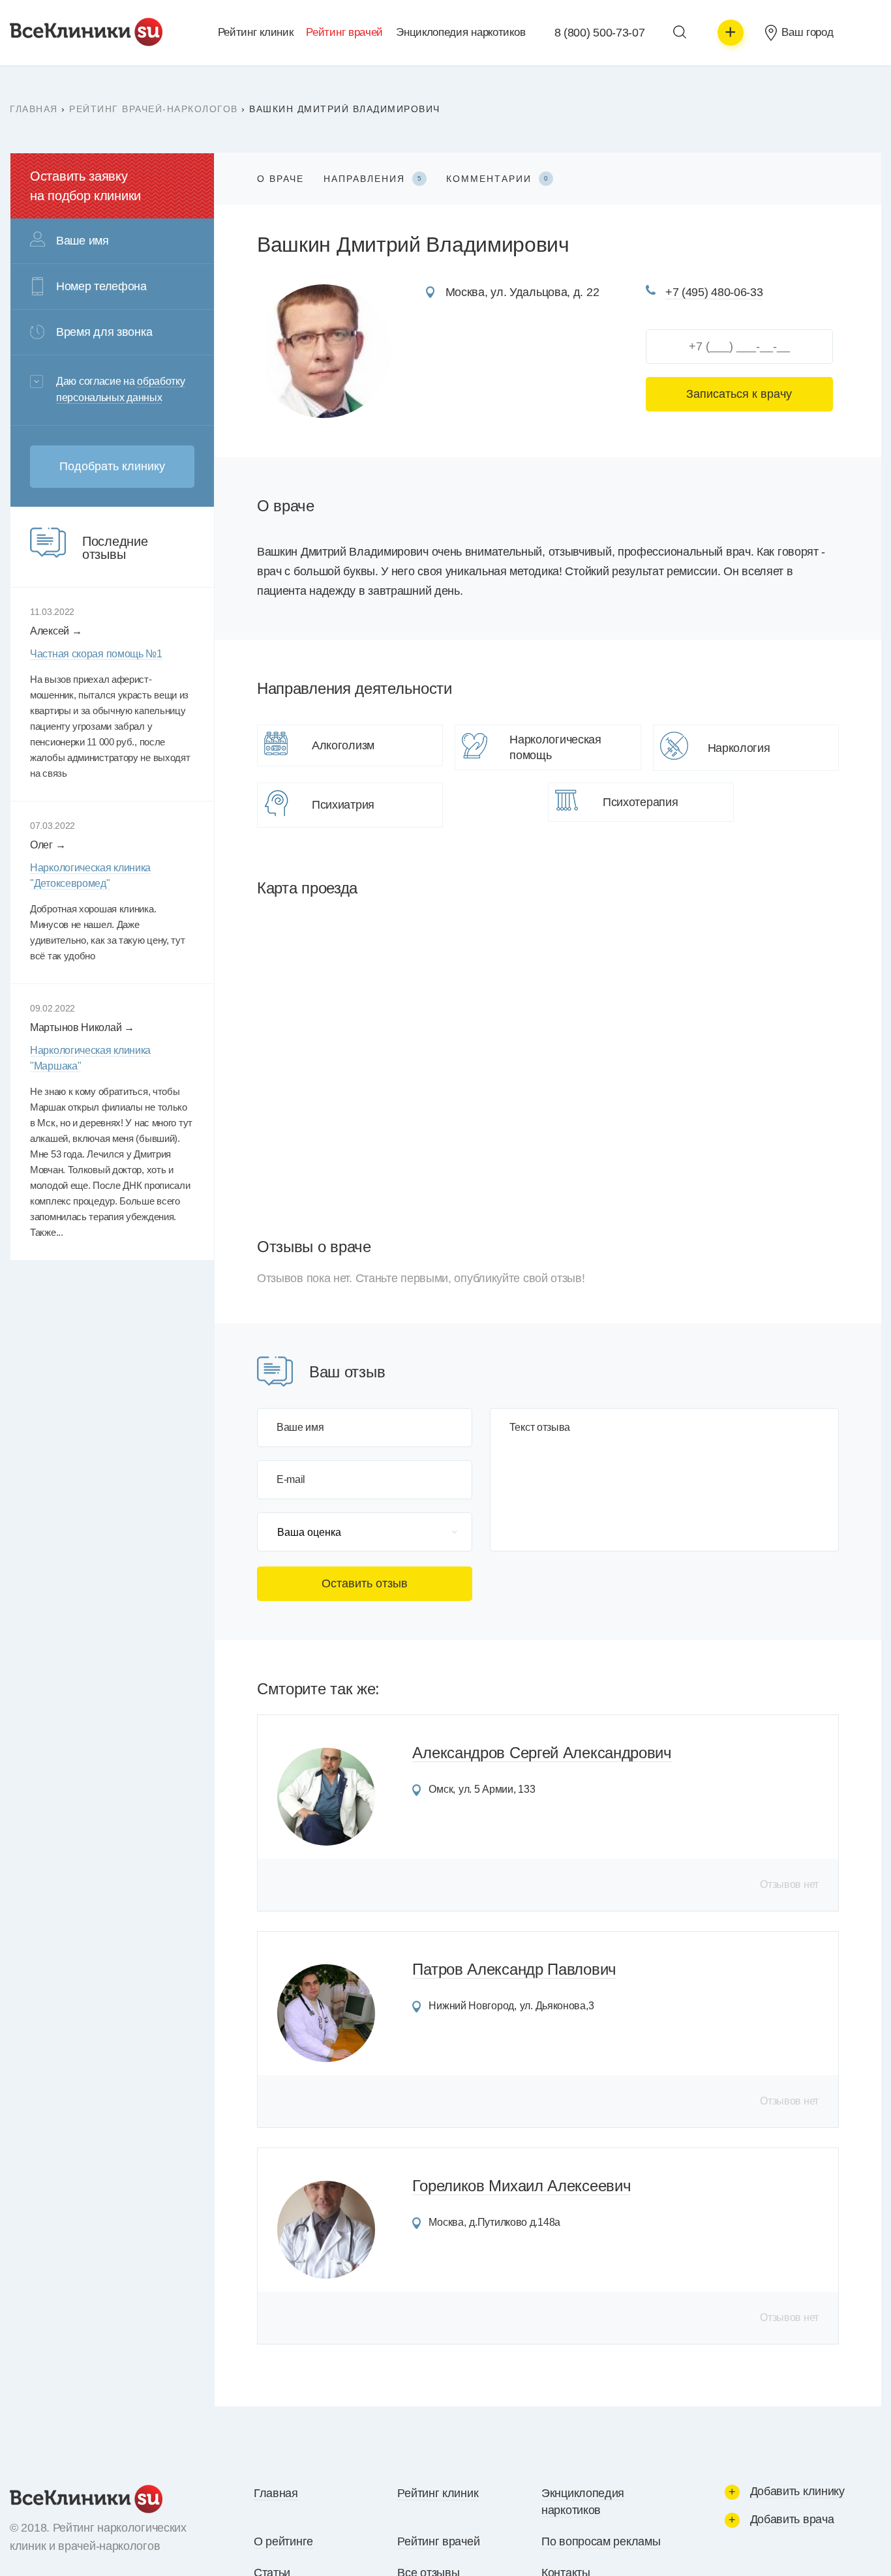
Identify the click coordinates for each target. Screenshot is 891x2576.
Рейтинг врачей (344, 32)
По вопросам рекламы (601, 2541)
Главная (34, 109)
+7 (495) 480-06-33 (714, 292)
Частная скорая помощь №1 (96, 654)
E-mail (291, 1480)
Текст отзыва (540, 1428)
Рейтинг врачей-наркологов (154, 109)
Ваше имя (300, 1428)
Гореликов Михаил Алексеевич (521, 2186)
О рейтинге (283, 2541)
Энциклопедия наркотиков (461, 32)
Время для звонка (104, 332)
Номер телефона (101, 286)
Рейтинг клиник (256, 32)
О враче (280, 179)
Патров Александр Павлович (514, 1969)
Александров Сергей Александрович (542, 1753)
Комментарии (497, 179)
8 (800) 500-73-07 (600, 33)
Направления (372, 179)
